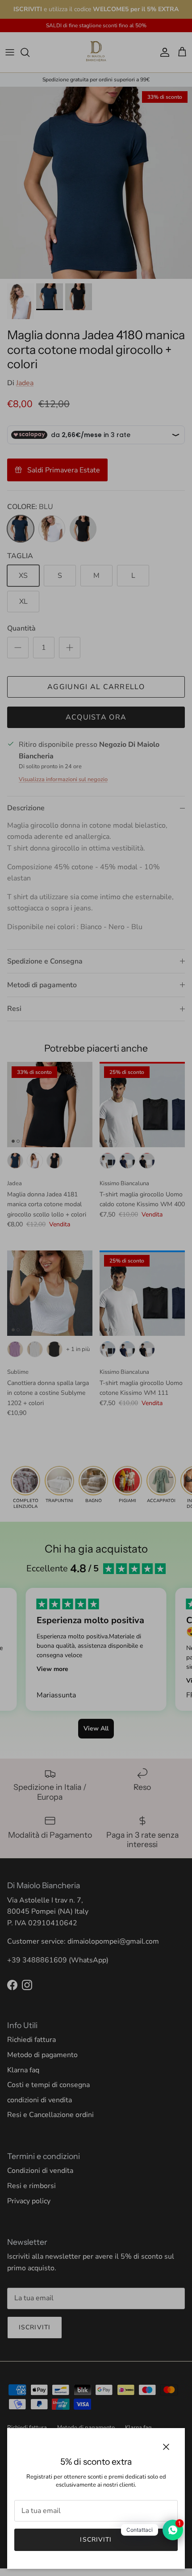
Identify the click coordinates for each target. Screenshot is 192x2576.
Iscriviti (96, 2540)
